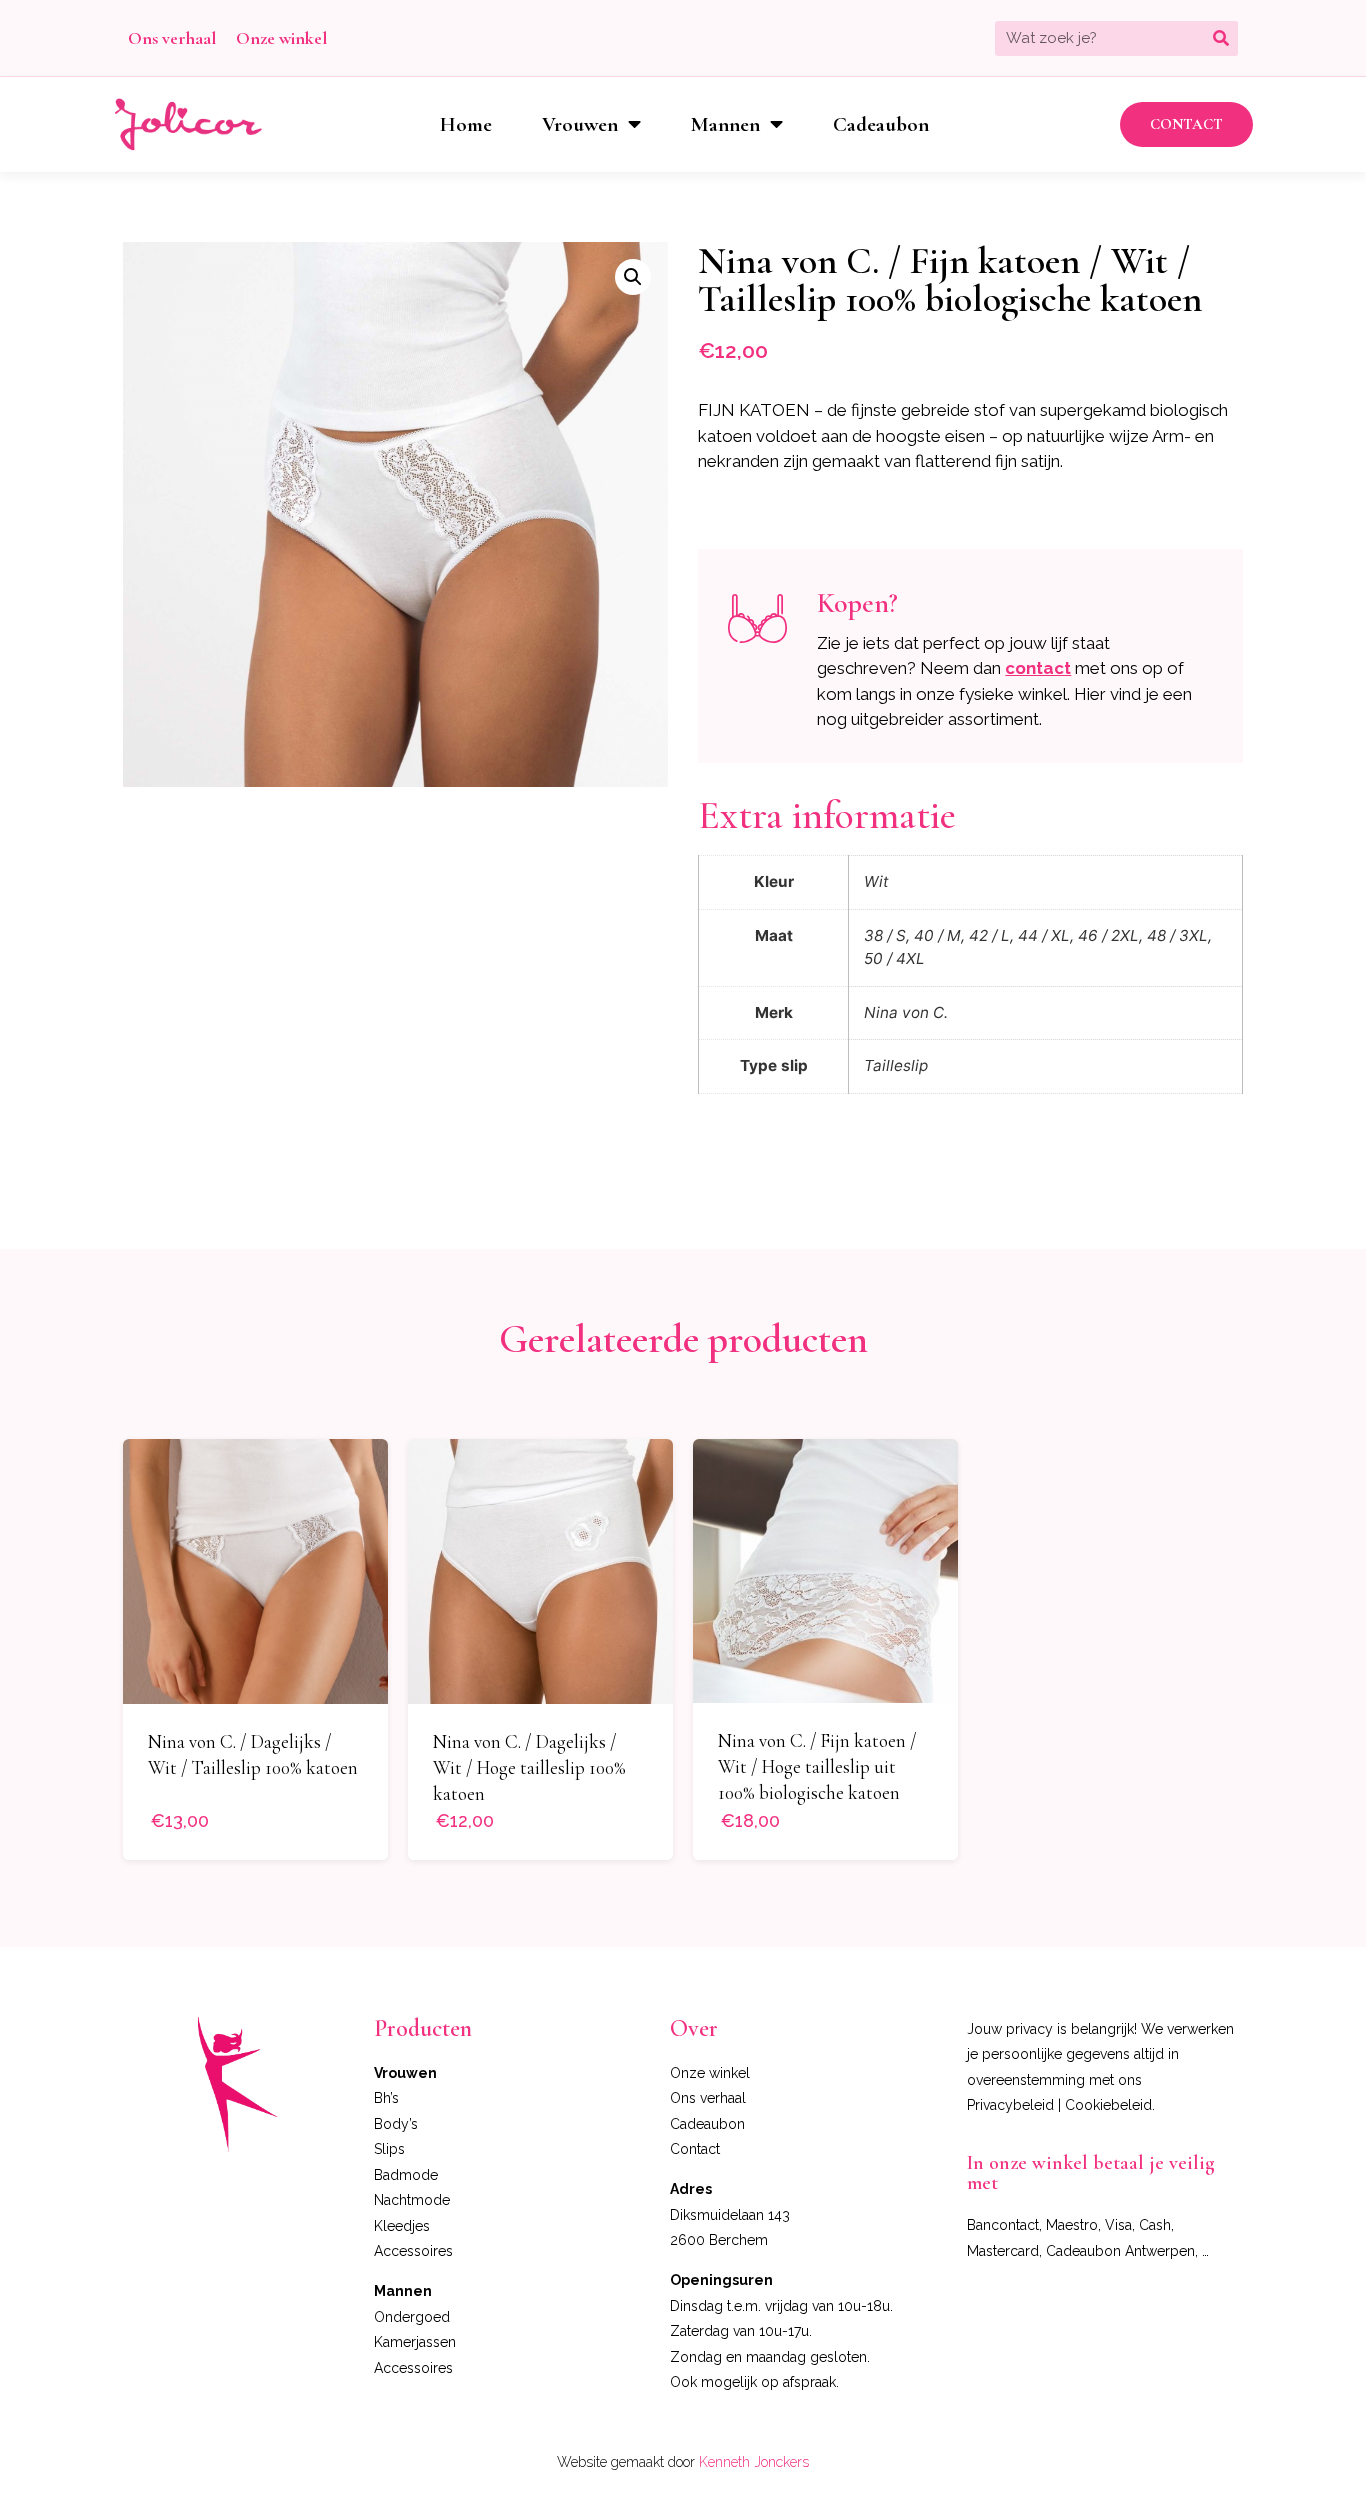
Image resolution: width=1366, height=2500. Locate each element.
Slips (389, 2149)
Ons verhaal (172, 38)
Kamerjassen (415, 2342)
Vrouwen (580, 124)
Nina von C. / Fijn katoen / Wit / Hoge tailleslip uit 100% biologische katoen (817, 1766)
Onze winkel (281, 38)
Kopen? (857, 603)
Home (466, 124)
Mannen (725, 124)
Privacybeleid (1010, 2105)
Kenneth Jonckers (754, 2462)
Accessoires (413, 2251)
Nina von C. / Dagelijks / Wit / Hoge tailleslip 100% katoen (529, 1767)
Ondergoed (412, 2317)
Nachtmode (412, 2200)
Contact (695, 2149)
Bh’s (386, 2098)
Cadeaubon (881, 124)
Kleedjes (402, 2226)
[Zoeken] (1220, 38)
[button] (1186, 124)
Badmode (406, 2175)
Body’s (396, 2124)
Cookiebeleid (1108, 2105)
